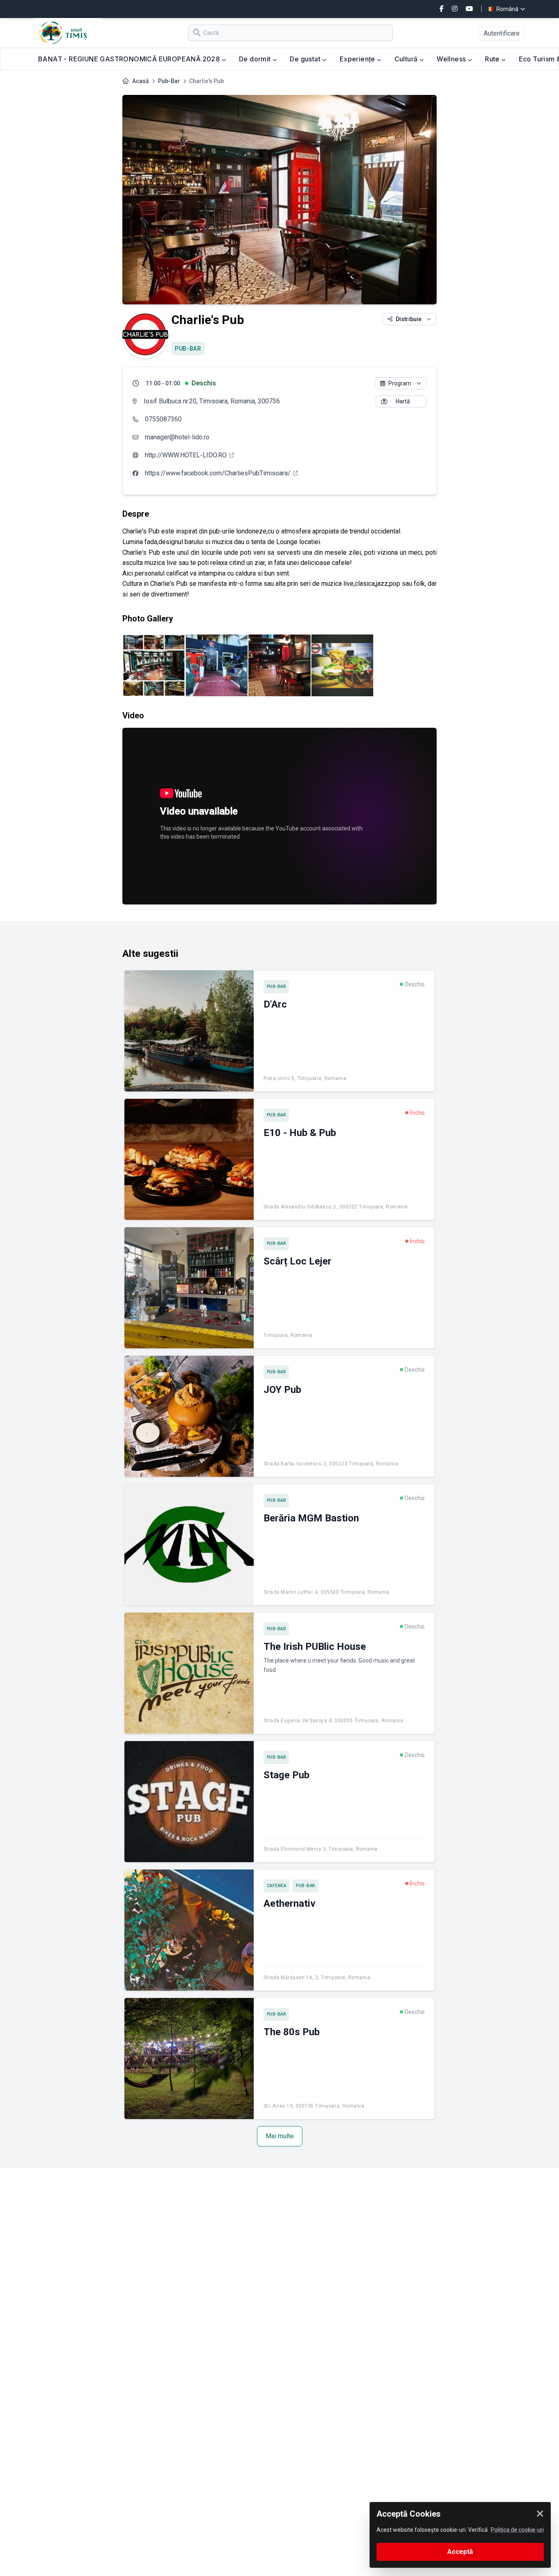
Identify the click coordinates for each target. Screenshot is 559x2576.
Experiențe (358, 59)
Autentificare (502, 33)
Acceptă (460, 2552)
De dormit (256, 59)
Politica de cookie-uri (517, 2530)
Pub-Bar (169, 81)
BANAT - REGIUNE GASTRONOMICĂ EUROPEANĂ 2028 (130, 59)
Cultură (407, 59)
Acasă (141, 81)
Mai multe (280, 2136)
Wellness (452, 59)
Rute (493, 59)
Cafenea (277, 1886)
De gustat (306, 59)
